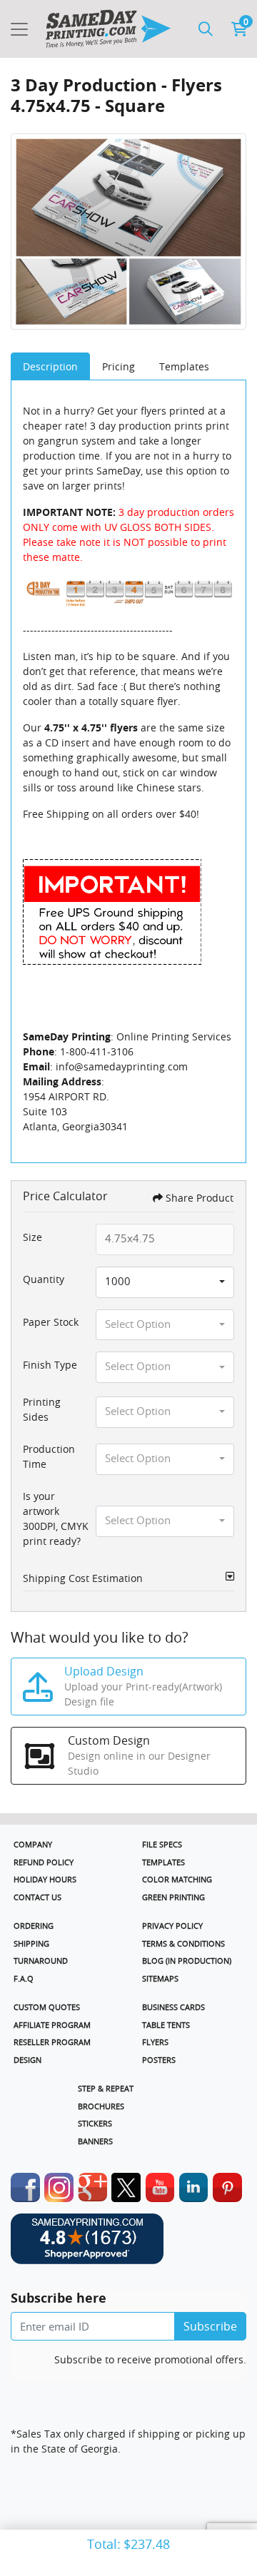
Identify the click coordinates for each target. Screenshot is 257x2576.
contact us (37, 1897)
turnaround (41, 1961)
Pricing (119, 366)
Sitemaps (160, 1978)
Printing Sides (42, 1409)
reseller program (52, 2042)
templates (163, 1862)
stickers (95, 2123)
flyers (155, 2042)
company (33, 1844)
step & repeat (106, 2088)
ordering (34, 1926)
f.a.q (24, 1978)
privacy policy (172, 1926)
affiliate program (52, 2025)
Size (32, 1237)
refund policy (44, 1862)
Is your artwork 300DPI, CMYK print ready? (56, 1518)
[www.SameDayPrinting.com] (108, 29)
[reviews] (128, 2246)
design (27, 2060)
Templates (184, 366)
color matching (177, 1879)
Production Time (49, 1456)
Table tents (166, 2025)
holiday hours (45, 1879)
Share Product (200, 1198)
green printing (173, 1897)
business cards (173, 2007)
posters (159, 2060)
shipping (31, 1943)
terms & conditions (183, 1943)
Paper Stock (51, 1322)
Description (50, 366)
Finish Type (50, 1365)
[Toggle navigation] (19, 29)
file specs (162, 1844)
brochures (101, 2106)
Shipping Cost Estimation (83, 1578)
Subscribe (210, 2326)
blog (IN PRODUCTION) (187, 1961)
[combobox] (165, 1282)
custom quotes (47, 2007)
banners (95, 2141)
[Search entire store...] (206, 29)
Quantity (44, 1279)
